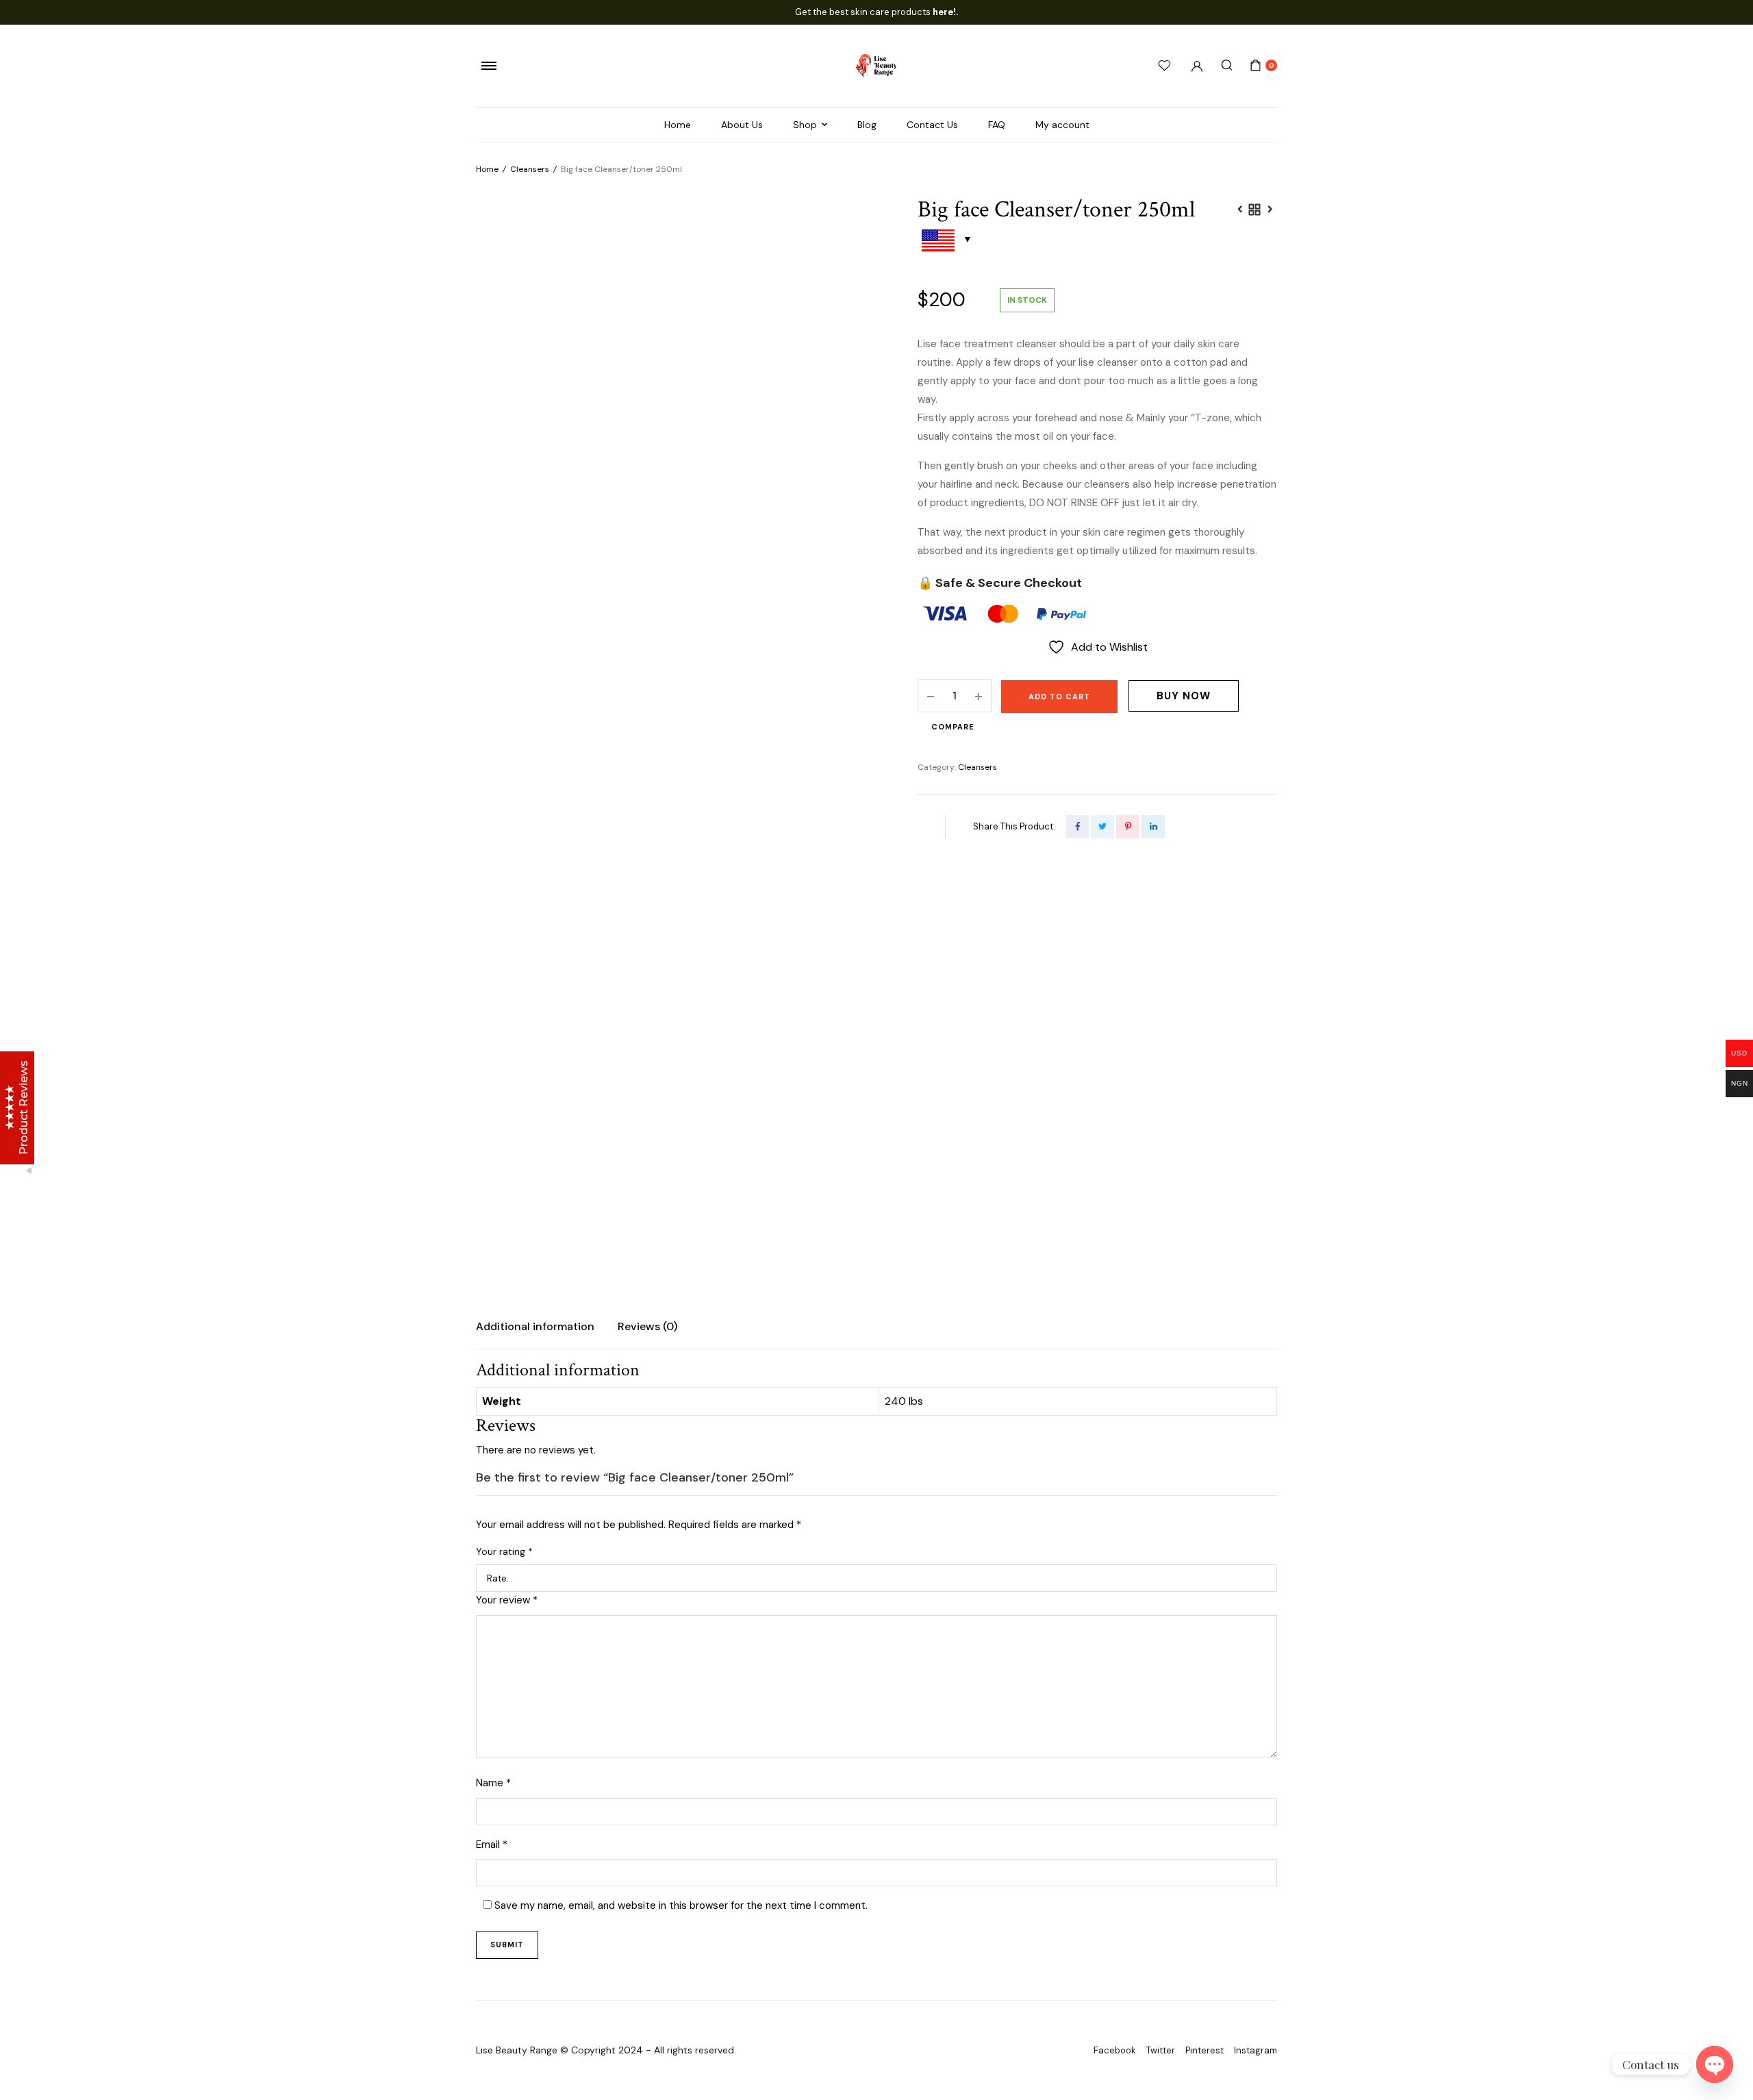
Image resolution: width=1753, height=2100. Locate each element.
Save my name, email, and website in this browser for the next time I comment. (681, 1905)
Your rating (504, 1551)
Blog (867, 125)
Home (678, 125)
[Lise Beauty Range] (876, 65)
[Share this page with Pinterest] (1128, 827)
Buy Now (1184, 696)
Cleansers (530, 169)
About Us (742, 125)
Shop (805, 125)
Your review (507, 1600)
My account (1062, 125)
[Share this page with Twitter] (1102, 827)
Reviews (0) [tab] (647, 1326)
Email (492, 1845)
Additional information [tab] (535, 1326)
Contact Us (932, 125)
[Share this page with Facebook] (1077, 827)
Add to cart (1059, 697)
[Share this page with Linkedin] (1153, 827)
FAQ (997, 125)
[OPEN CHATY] (1715, 2064)
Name (493, 1783)
